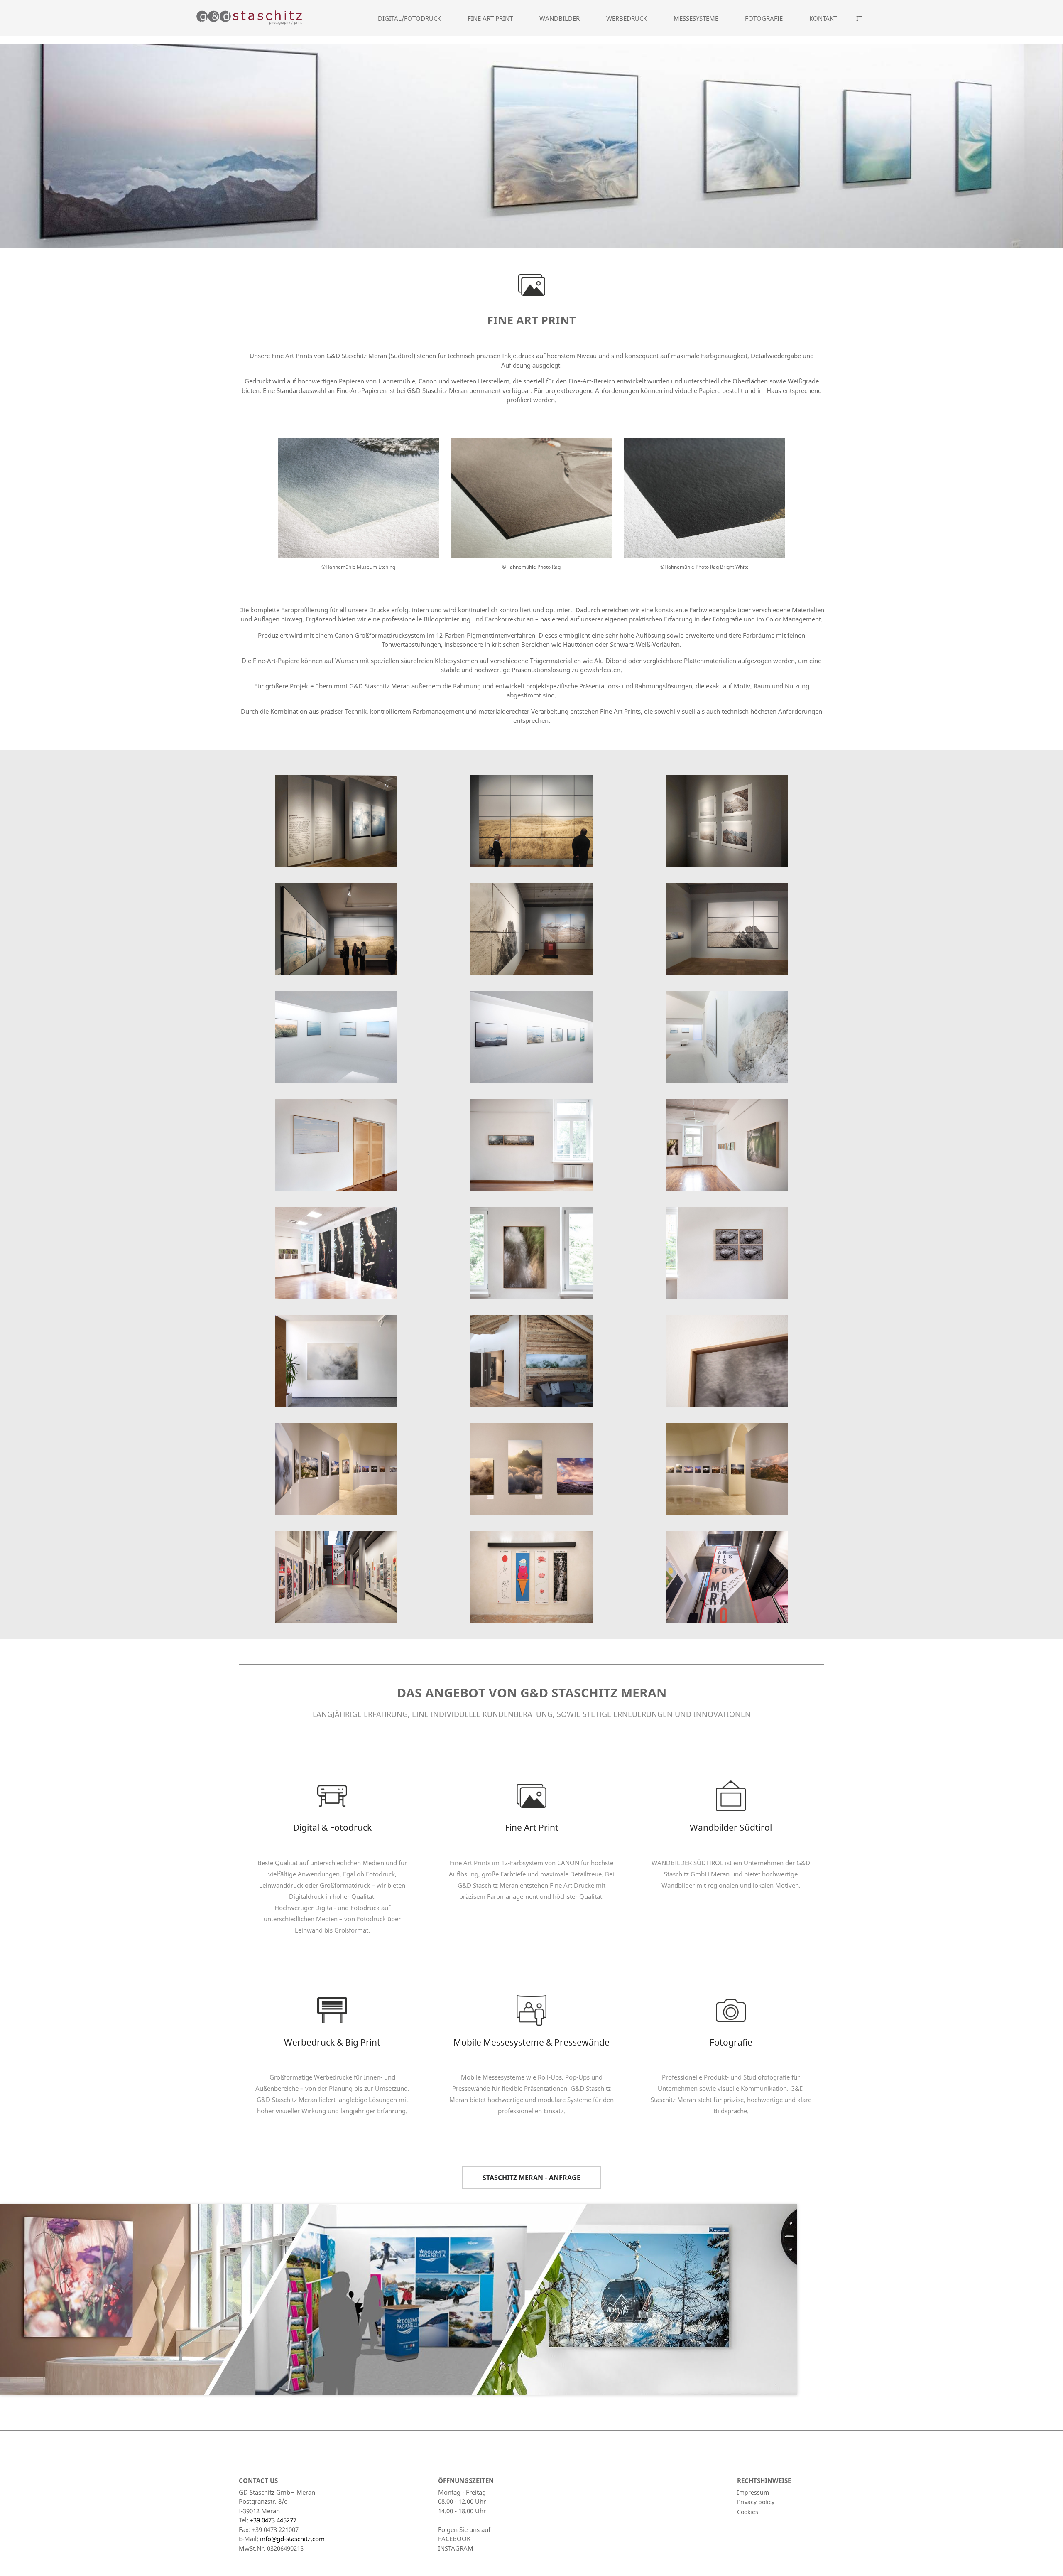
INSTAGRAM (456, 2548)
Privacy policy (756, 2502)
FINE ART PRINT (490, 18)
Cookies (748, 2512)
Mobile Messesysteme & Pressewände (531, 2042)
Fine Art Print (532, 1827)
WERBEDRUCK (627, 18)
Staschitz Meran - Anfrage (531, 2178)
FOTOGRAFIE (764, 18)
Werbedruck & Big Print (332, 2042)
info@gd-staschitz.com (292, 2539)
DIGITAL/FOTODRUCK (409, 18)
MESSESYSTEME (696, 18)
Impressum (753, 2492)
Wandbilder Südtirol (731, 1827)
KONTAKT (823, 18)
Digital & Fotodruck (332, 1827)
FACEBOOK (454, 2539)
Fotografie (731, 2042)
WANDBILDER (560, 18)
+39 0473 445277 (273, 2520)
